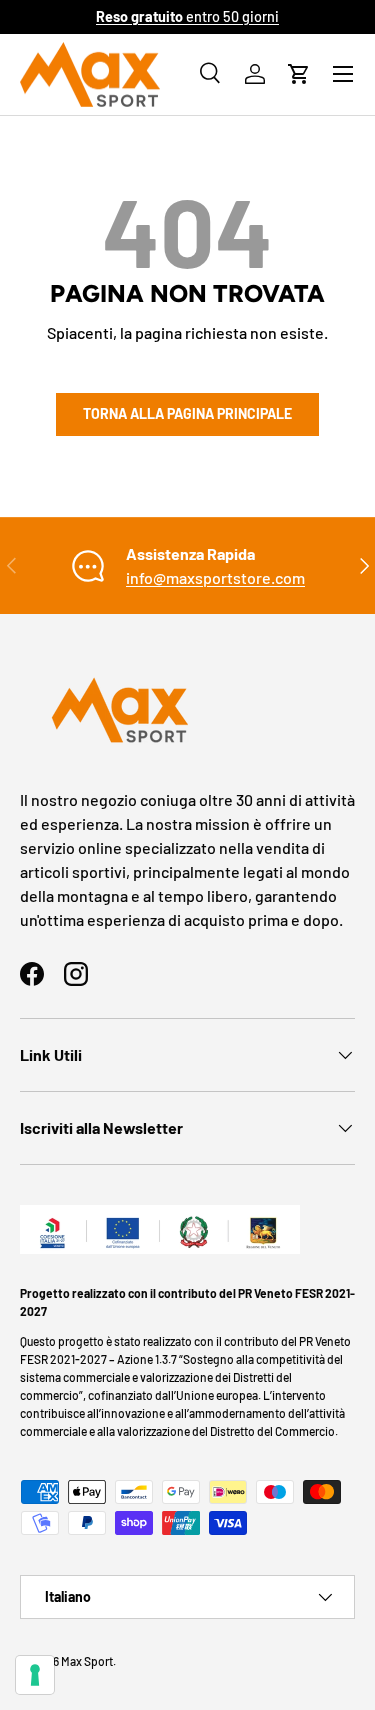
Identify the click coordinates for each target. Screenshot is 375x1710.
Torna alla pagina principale (187, 413)
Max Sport (87, 1661)
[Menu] (343, 74)
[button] (299, 74)
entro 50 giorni (187, 16)
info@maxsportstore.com (215, 577)
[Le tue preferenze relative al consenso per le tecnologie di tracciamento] (35, 1675)
